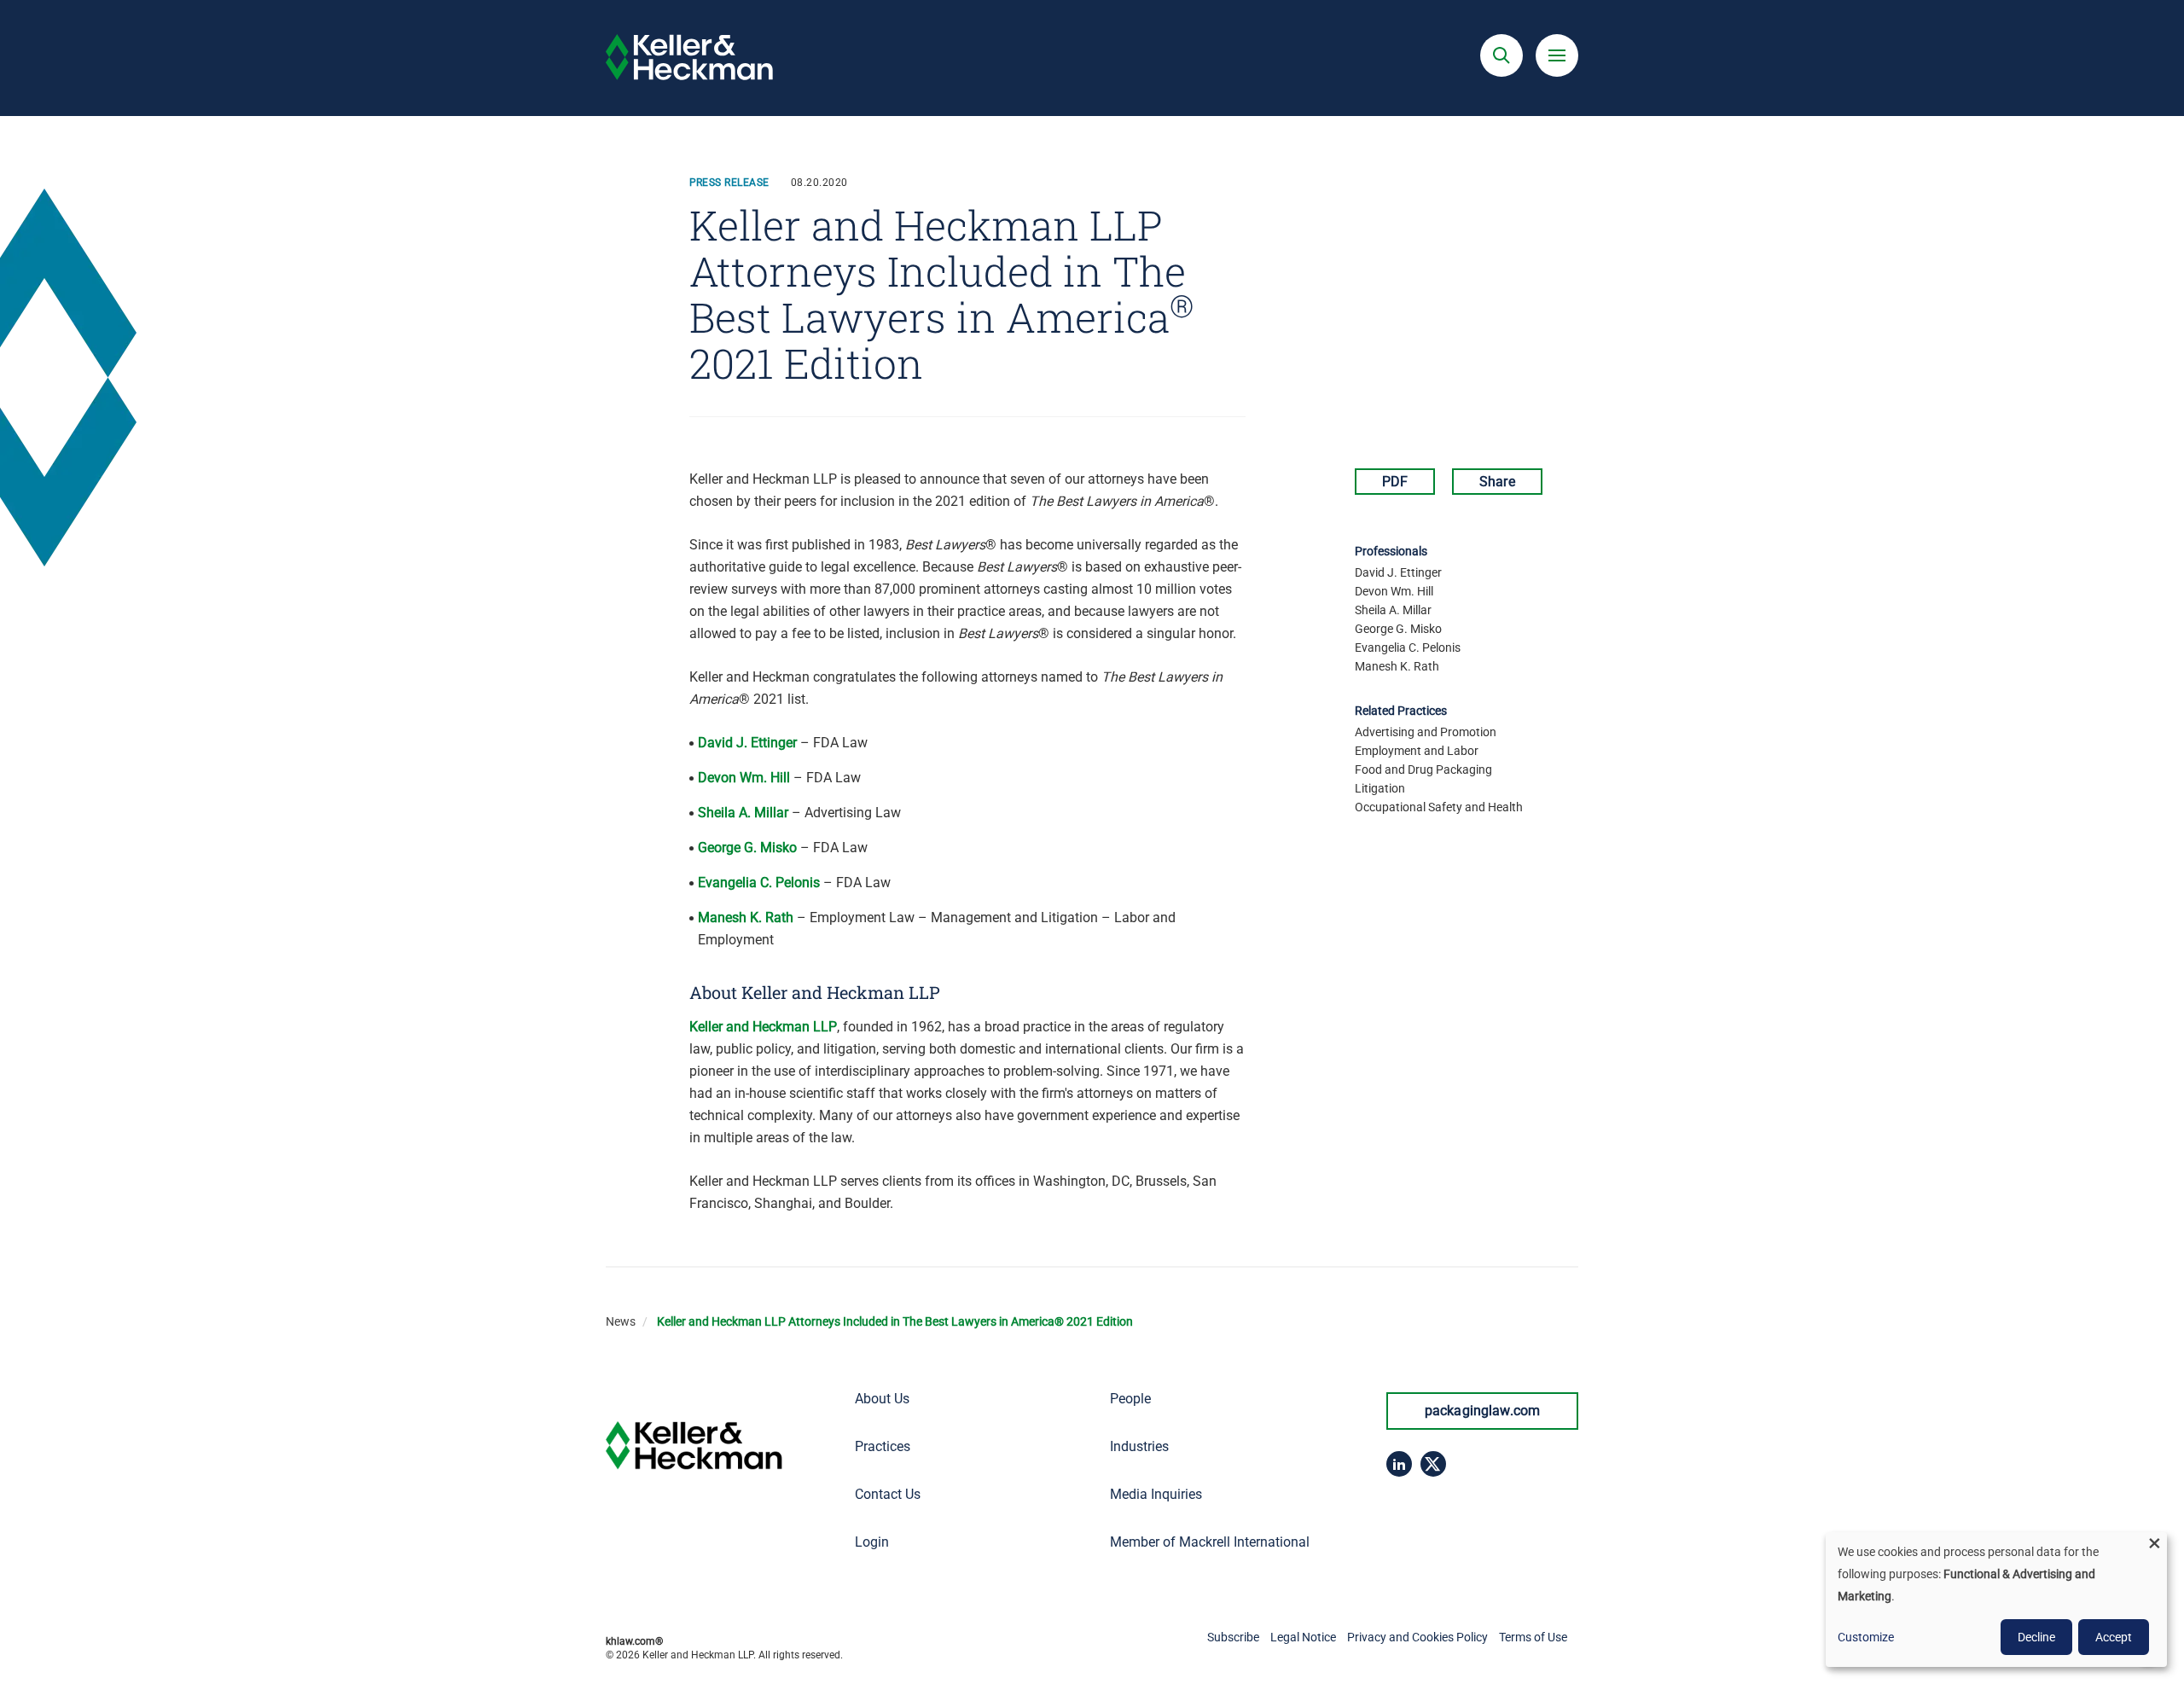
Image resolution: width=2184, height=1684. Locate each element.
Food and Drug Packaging (1423, 769)
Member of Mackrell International (1210, 1542)
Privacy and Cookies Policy (1417, 1637)
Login (872, 1542)
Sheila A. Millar (743, 813)
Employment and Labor (1417, 751)
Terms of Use (1533, 1637)
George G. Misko (747, 848)
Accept (2114, 1637)
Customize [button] (1866, 1637)
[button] (1501, 55)
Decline (2036, 1637)
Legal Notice (1303, 1637)
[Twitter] (1433, 1464)
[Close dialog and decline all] (2154, 1543)
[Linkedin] (1399, 1464)
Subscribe (1233, 1637)
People (1130, 1399)
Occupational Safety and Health (1439, 807)
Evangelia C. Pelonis (759, 883)
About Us (882, 1399)
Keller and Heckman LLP (763, 1027)
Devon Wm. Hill (744, 778)
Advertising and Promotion (1426, 732)
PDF (1395, 482)
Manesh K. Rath (746, 917)
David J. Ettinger (747, 743)
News (621, 1321)
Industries (1139, 1446)
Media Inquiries (1156, 1494)
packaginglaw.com (1483, 1411)
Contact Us (888, 1494)
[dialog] (1996, 1600)
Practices (883, 1446)
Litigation (1380, 788)
